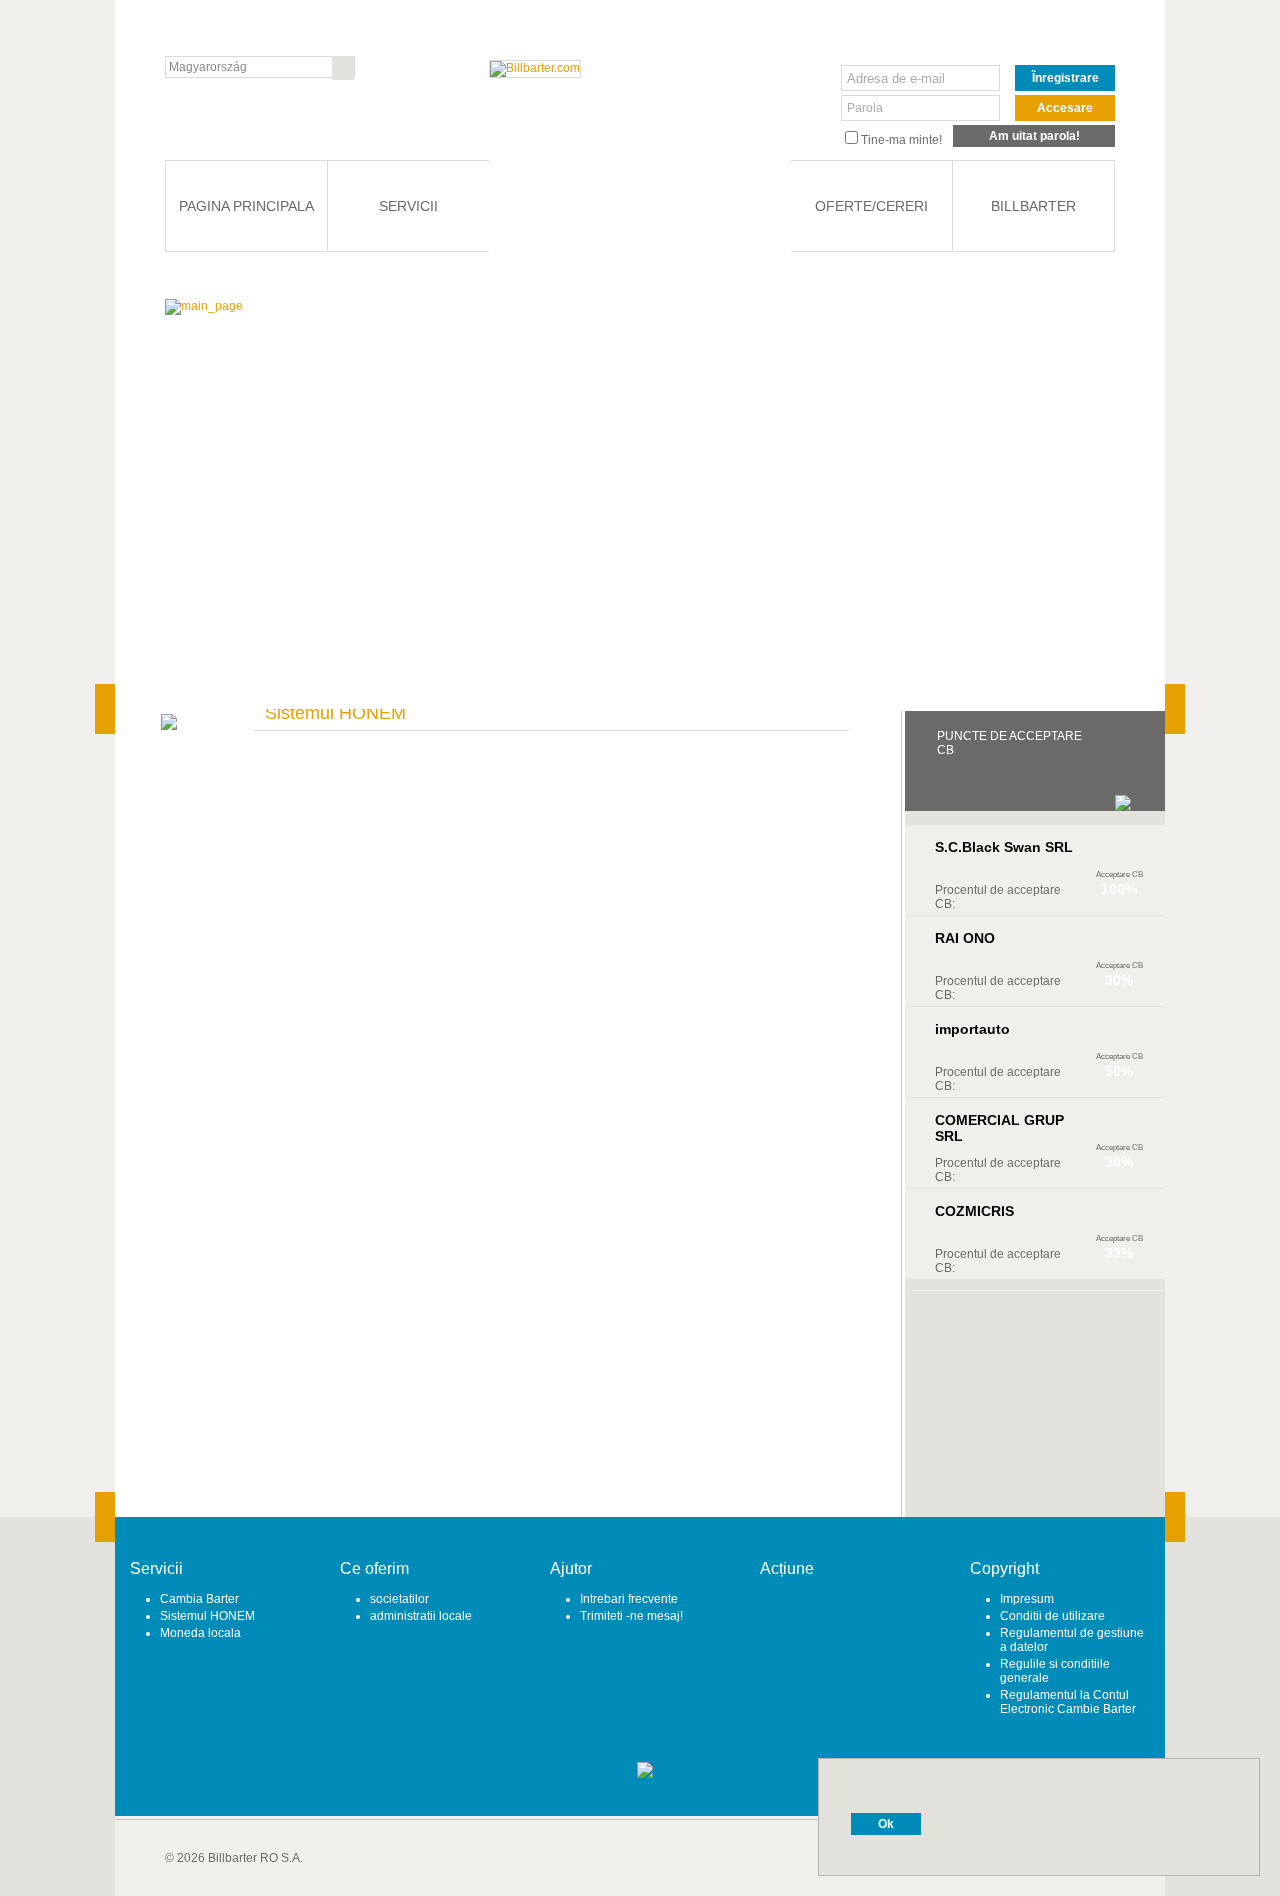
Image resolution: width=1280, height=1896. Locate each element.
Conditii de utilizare (1052, 1616)
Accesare (1065, 108)
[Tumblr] (852, 1614)
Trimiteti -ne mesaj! (631, 1616)
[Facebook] (792, 1614)
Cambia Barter (199, 1599)
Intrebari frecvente (629, 1599)
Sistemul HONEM (207, 1616)
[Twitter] (822, 1614)
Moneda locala (200, 1633)
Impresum (1027, 1599)
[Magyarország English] (260, 67)
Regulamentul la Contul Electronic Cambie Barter (1068, 1702)
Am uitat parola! (1034, 136)
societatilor (399, 1599)
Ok (886, 1824)
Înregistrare (1065, 78)
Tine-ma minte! (901, 140)
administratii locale (421, 1616)
